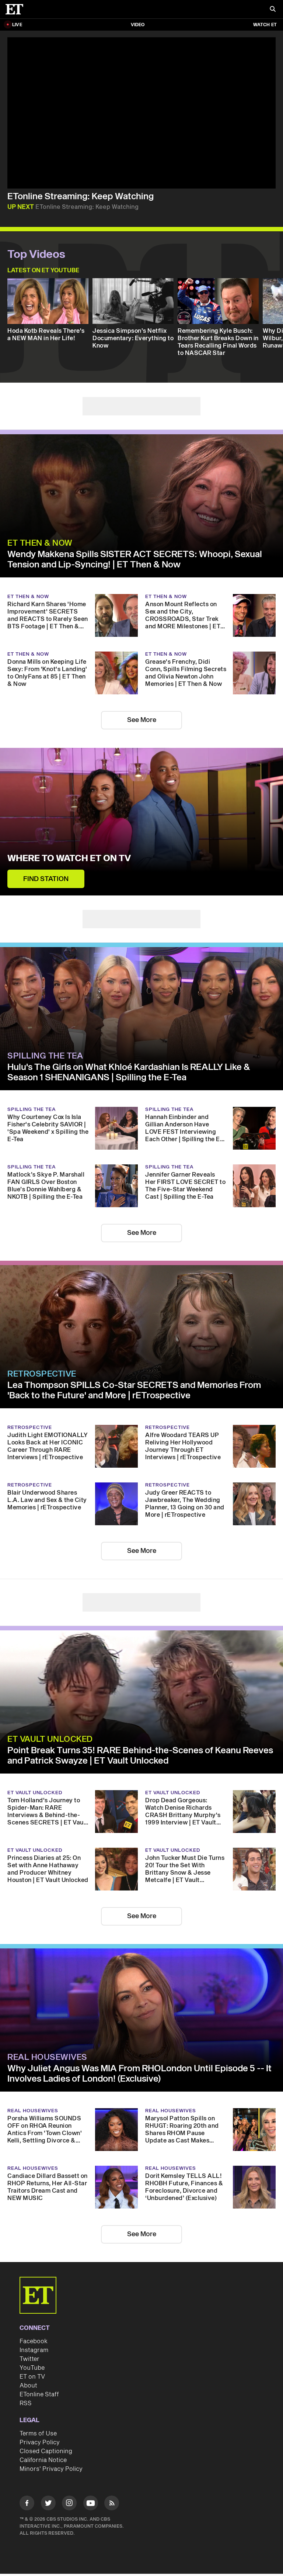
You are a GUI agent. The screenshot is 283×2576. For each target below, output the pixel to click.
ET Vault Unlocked (50, 1739)
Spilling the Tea (45, 1056)
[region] (141, 113)
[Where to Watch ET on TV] (141, 822)
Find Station (46, 879)
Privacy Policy (40, 2442)
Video (138, 25)
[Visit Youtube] (91, 2503)
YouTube (32, 2368)
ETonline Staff (39, 2394)
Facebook (34, 2341)
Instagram (34, 2350)
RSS (26, 2403)
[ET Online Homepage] (17, 9)
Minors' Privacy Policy (51, 2469)
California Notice (43, 2460)
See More (142, 720)
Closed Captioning (46, 2451)
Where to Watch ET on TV (69, 859)
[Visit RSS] (112, 2504)
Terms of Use (38, 2434)
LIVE (17, 25)
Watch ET (265, 25)
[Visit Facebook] (27, 2504)
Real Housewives (47, 2057)
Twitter (29, 2359)
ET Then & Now (40, 543)
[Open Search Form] (273, 10)
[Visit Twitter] (48, 2504)
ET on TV (32, 2377)
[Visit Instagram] (69, 2504)
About (28, 2386)
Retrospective (42, 1374)
